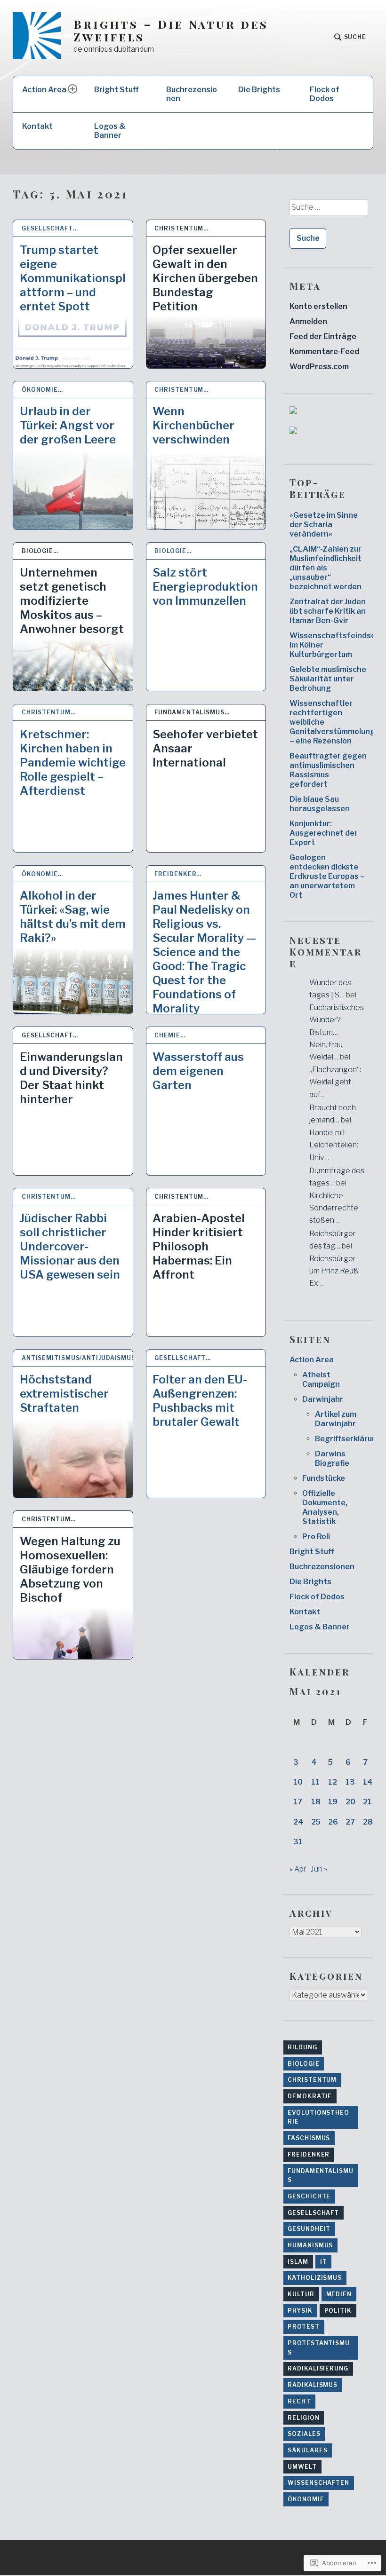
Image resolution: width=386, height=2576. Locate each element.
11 (315, 1782)
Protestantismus (319, 2348)
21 (367, 1802)
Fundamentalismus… (192, 712)
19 (333, 1802)
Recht (299, 2401)
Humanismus (310, 2245)
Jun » (319, 1869)
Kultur (301, 2294)
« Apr (298, 1869)
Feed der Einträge (323, 336)
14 (368, 1782)
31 (298, 1842)
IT (324, 2262)
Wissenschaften (318, 2483)
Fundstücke (324, 1478)
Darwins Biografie (332, 1458)
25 (316, 1822)
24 (298, 1822)
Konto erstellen (318, 306)
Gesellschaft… (50, 228)
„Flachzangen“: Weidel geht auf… (335, 1082)
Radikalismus (313, 2385)
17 (298, 1802)
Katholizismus (315, 2278)
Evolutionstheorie (318, 2117)
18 (316, 1802)
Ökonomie (306, 2499)
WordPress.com (319, 367)
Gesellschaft (313, 2213)
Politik (338, 2311)
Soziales (304, 2434)
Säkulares (307, 2450)
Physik (300, 2311)
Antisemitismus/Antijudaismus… (77, 1358)
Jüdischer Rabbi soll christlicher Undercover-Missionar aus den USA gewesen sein (70, 1246)
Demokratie (310, 2096)
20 (350, 1802)
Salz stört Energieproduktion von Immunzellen (205, 587)
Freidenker (309, 2154)
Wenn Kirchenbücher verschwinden (193, 425)
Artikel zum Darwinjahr (336, 1419)
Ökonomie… (42, 390)
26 (333, 1822)
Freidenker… (178, 874)
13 (350, 1782)
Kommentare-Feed (324, 352)
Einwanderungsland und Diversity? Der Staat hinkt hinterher (71, 1078)
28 (368, 1822)
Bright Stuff (117, 90)
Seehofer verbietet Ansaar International (205, 748)
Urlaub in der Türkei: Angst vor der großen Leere (68, 425)
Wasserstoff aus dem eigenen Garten (198, 1071)
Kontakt (37, 126)
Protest (303, 2327)
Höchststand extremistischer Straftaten (64, 1394)
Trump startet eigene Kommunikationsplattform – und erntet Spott (73, 278)
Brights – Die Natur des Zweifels (171, 31)
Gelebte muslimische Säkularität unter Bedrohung (328, 679)
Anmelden (308, 321)
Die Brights (259, 90)
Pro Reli (316, 1537)
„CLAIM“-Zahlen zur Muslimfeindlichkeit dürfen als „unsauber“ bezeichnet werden (326, 568)
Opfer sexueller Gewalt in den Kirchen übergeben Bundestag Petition (205, 278)
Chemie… (170, 1035)
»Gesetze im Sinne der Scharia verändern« (324, 525)
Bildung (302, 2047)
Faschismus (309, 2138)
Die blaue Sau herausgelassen (320, 804)
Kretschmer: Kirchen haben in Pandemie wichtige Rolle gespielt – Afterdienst (73, 763)
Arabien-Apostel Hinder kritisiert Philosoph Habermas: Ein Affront (199, 1246)
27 (350, 1822)
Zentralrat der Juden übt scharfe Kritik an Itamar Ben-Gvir (328, 611)
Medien (339, 2294)
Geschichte (309, 2196)
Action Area (44, 90)
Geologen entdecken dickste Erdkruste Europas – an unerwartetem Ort (327, 876)
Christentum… (181, 228)
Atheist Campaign (321, 1379)
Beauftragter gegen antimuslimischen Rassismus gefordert (328, 770)
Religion (303, 2418)
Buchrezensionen (192, 94)
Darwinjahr (323, 1399)
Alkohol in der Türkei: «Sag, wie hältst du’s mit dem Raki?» (73, 917)
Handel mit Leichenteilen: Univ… (334, 1145)
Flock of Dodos (325, 94)
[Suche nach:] (328, 211)
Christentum (312, 2080)
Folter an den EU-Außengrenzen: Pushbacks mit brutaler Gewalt (200, 1401)
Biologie (303, 2064)
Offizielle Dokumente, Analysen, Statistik (325, 1507)
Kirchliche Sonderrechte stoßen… (334, 1208)
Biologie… (40, 551)
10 (298, 1782)
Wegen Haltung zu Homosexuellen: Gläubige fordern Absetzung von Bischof (70, 1569)
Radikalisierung (318, 2368)
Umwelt (302, 2467)
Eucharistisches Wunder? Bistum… (337, 1020)
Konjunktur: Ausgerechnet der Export (324, 833)
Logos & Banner (110, 131)
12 (333, 1782)
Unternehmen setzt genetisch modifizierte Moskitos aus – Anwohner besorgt (72, 601)
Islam (298, 2262)
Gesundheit (309, 2229)
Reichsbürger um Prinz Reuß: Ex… (334, 1271)
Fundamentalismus (321, 2176)
